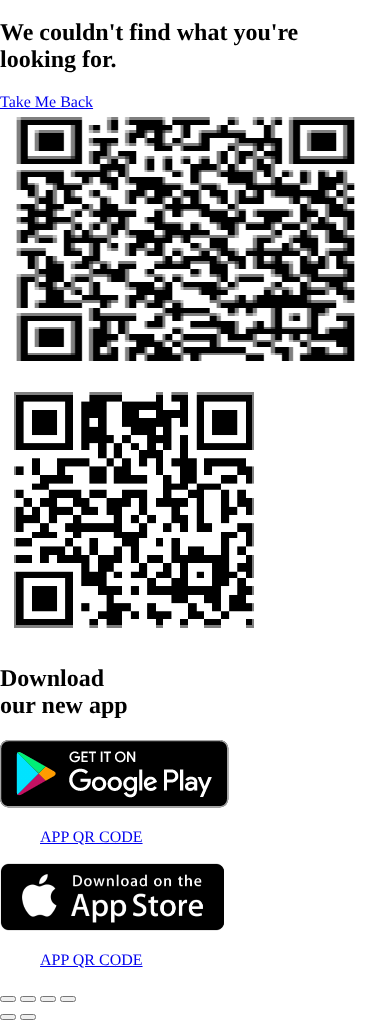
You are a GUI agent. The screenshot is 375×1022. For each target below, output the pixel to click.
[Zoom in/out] (8, 999)
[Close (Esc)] (68, 999)
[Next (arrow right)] (28, 1017)
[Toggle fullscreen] (28, 999)
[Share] (48, 999)
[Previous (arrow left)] (8, 1017)
